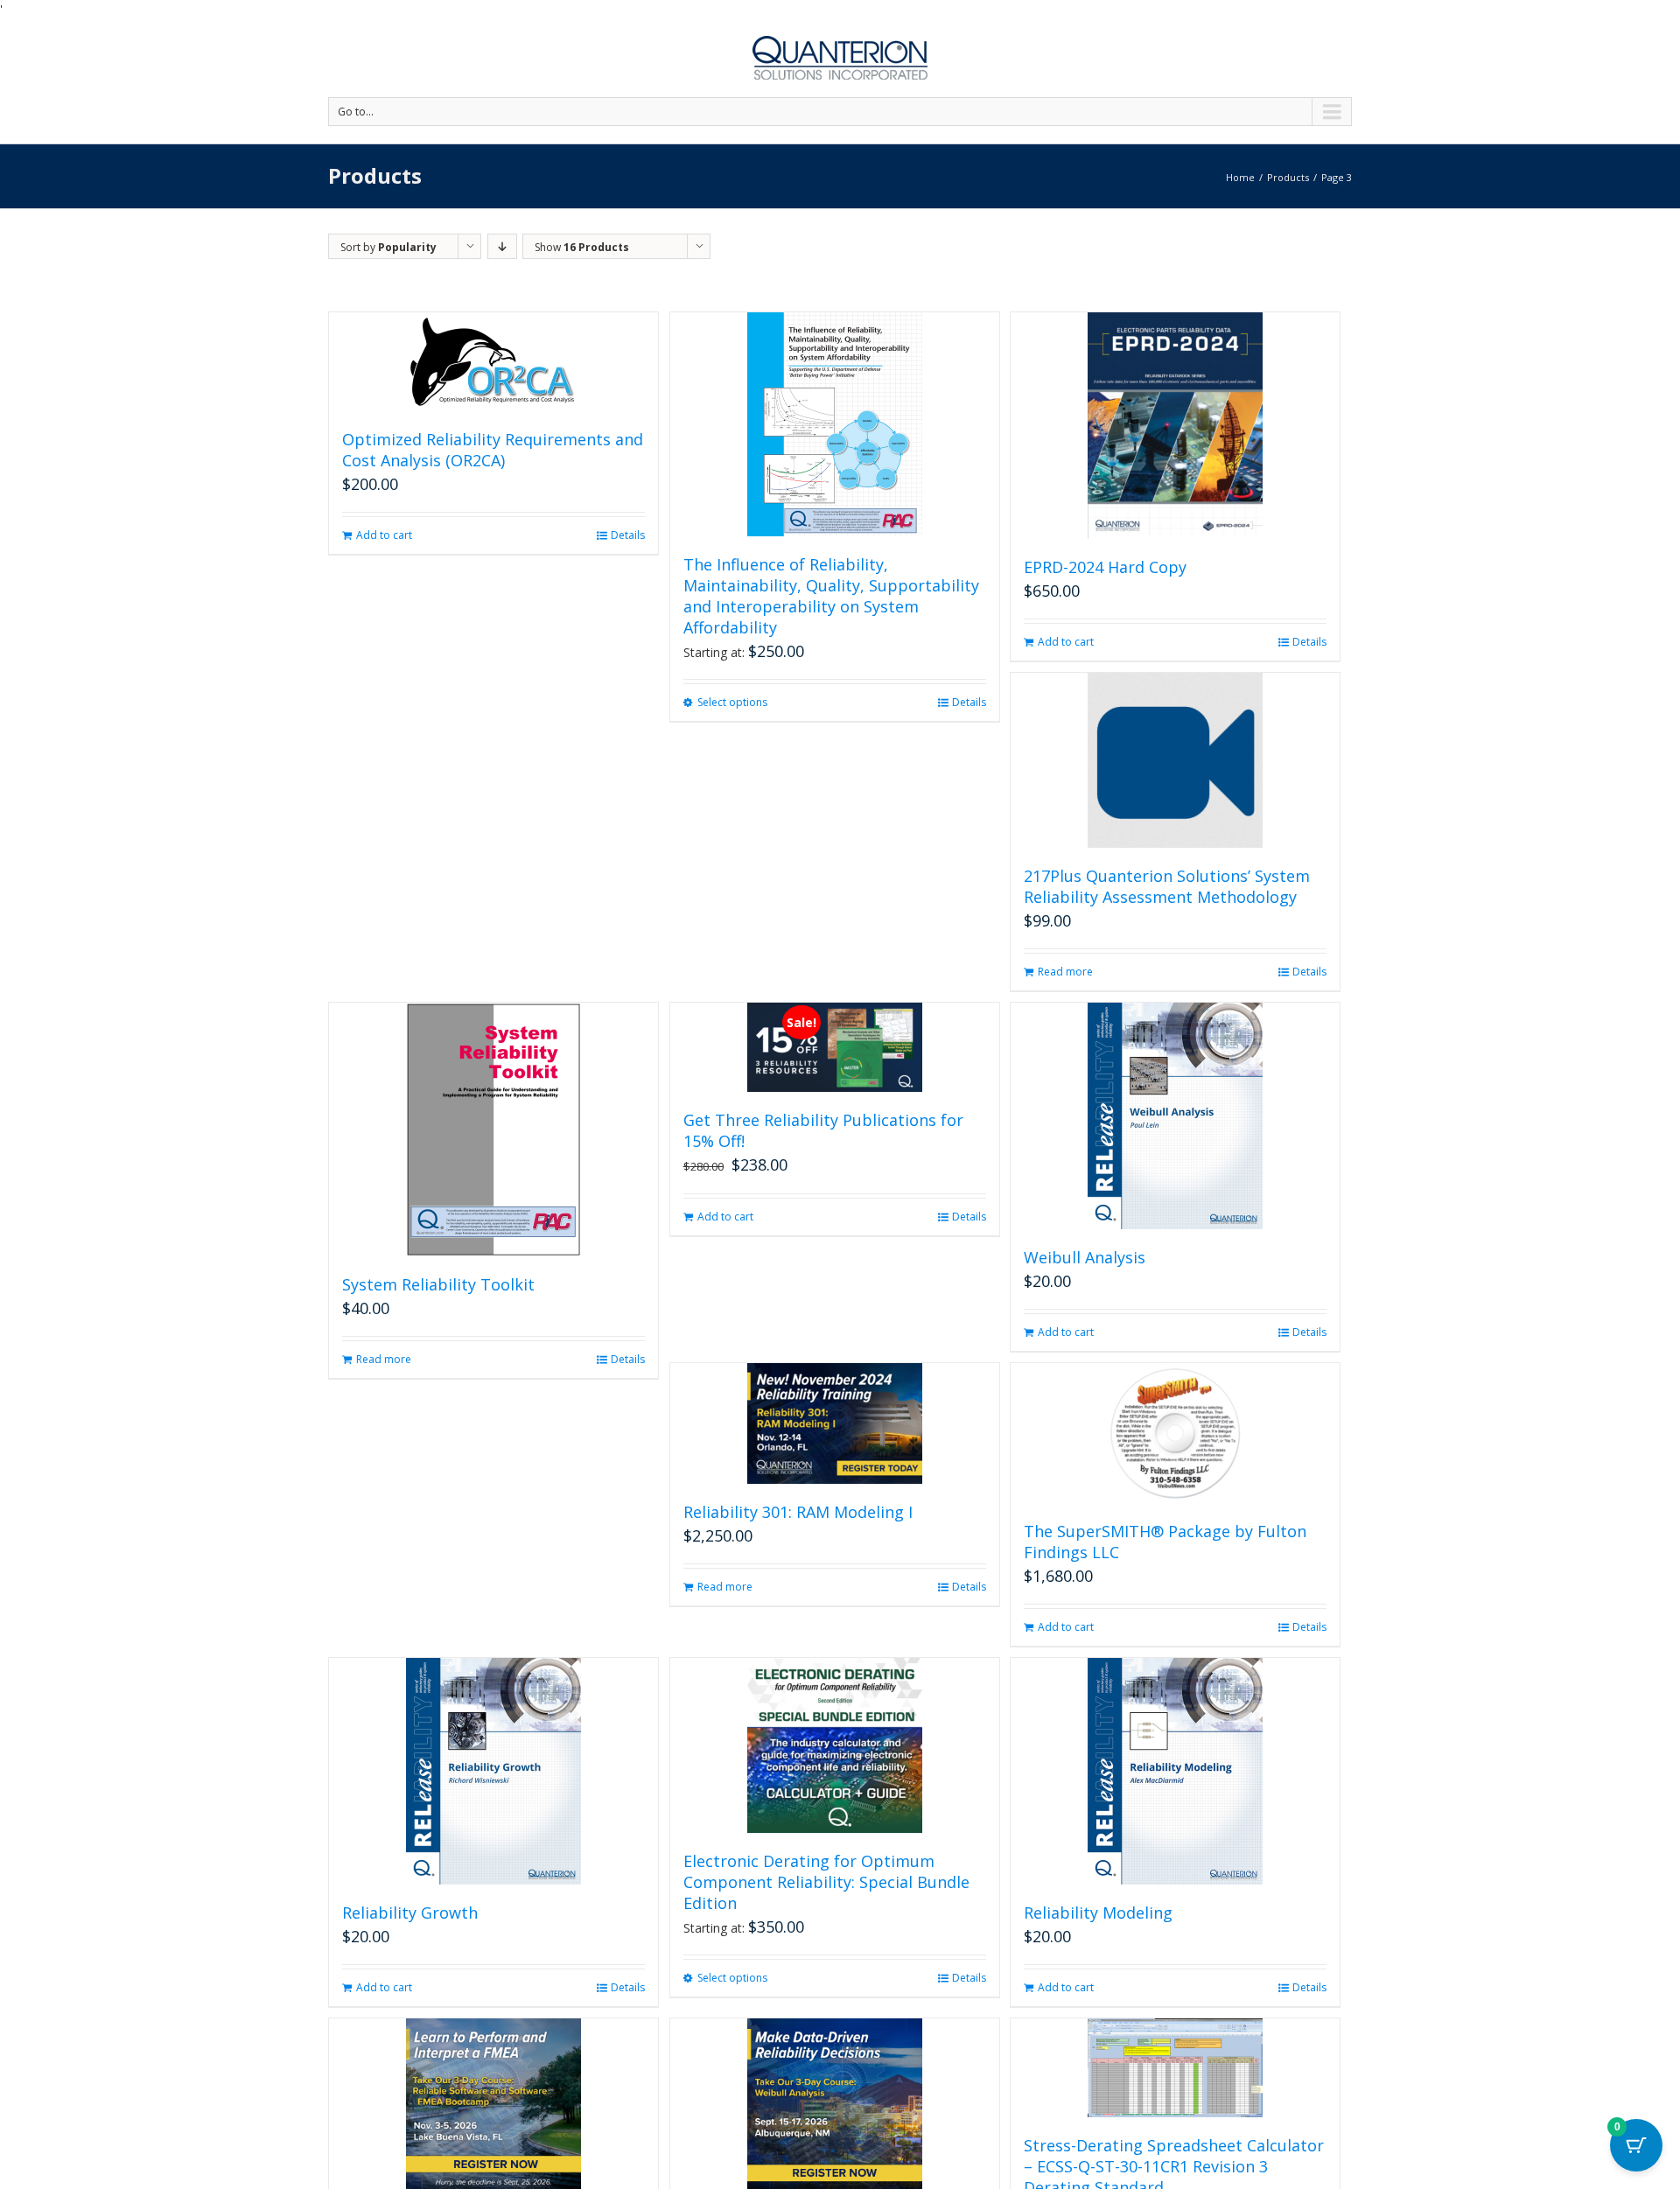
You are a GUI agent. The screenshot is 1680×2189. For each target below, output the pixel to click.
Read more (1065, 972)
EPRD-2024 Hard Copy (1105, 567)
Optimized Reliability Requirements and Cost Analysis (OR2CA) (493, 450)
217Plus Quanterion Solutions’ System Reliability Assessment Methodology (1167, 886)
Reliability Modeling (1098, 1913)
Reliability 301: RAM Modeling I (798, 1512)
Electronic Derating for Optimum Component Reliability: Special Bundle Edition (826, 1882)
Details (628, 535)
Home (1240, 177)
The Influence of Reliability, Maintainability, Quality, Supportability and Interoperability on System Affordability (831, 596)
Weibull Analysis (1085, 1257)
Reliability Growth (410, 1913)
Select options (732, 702)
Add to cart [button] (384, 535)
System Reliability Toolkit (438, 1284)
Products (1288, 177)
